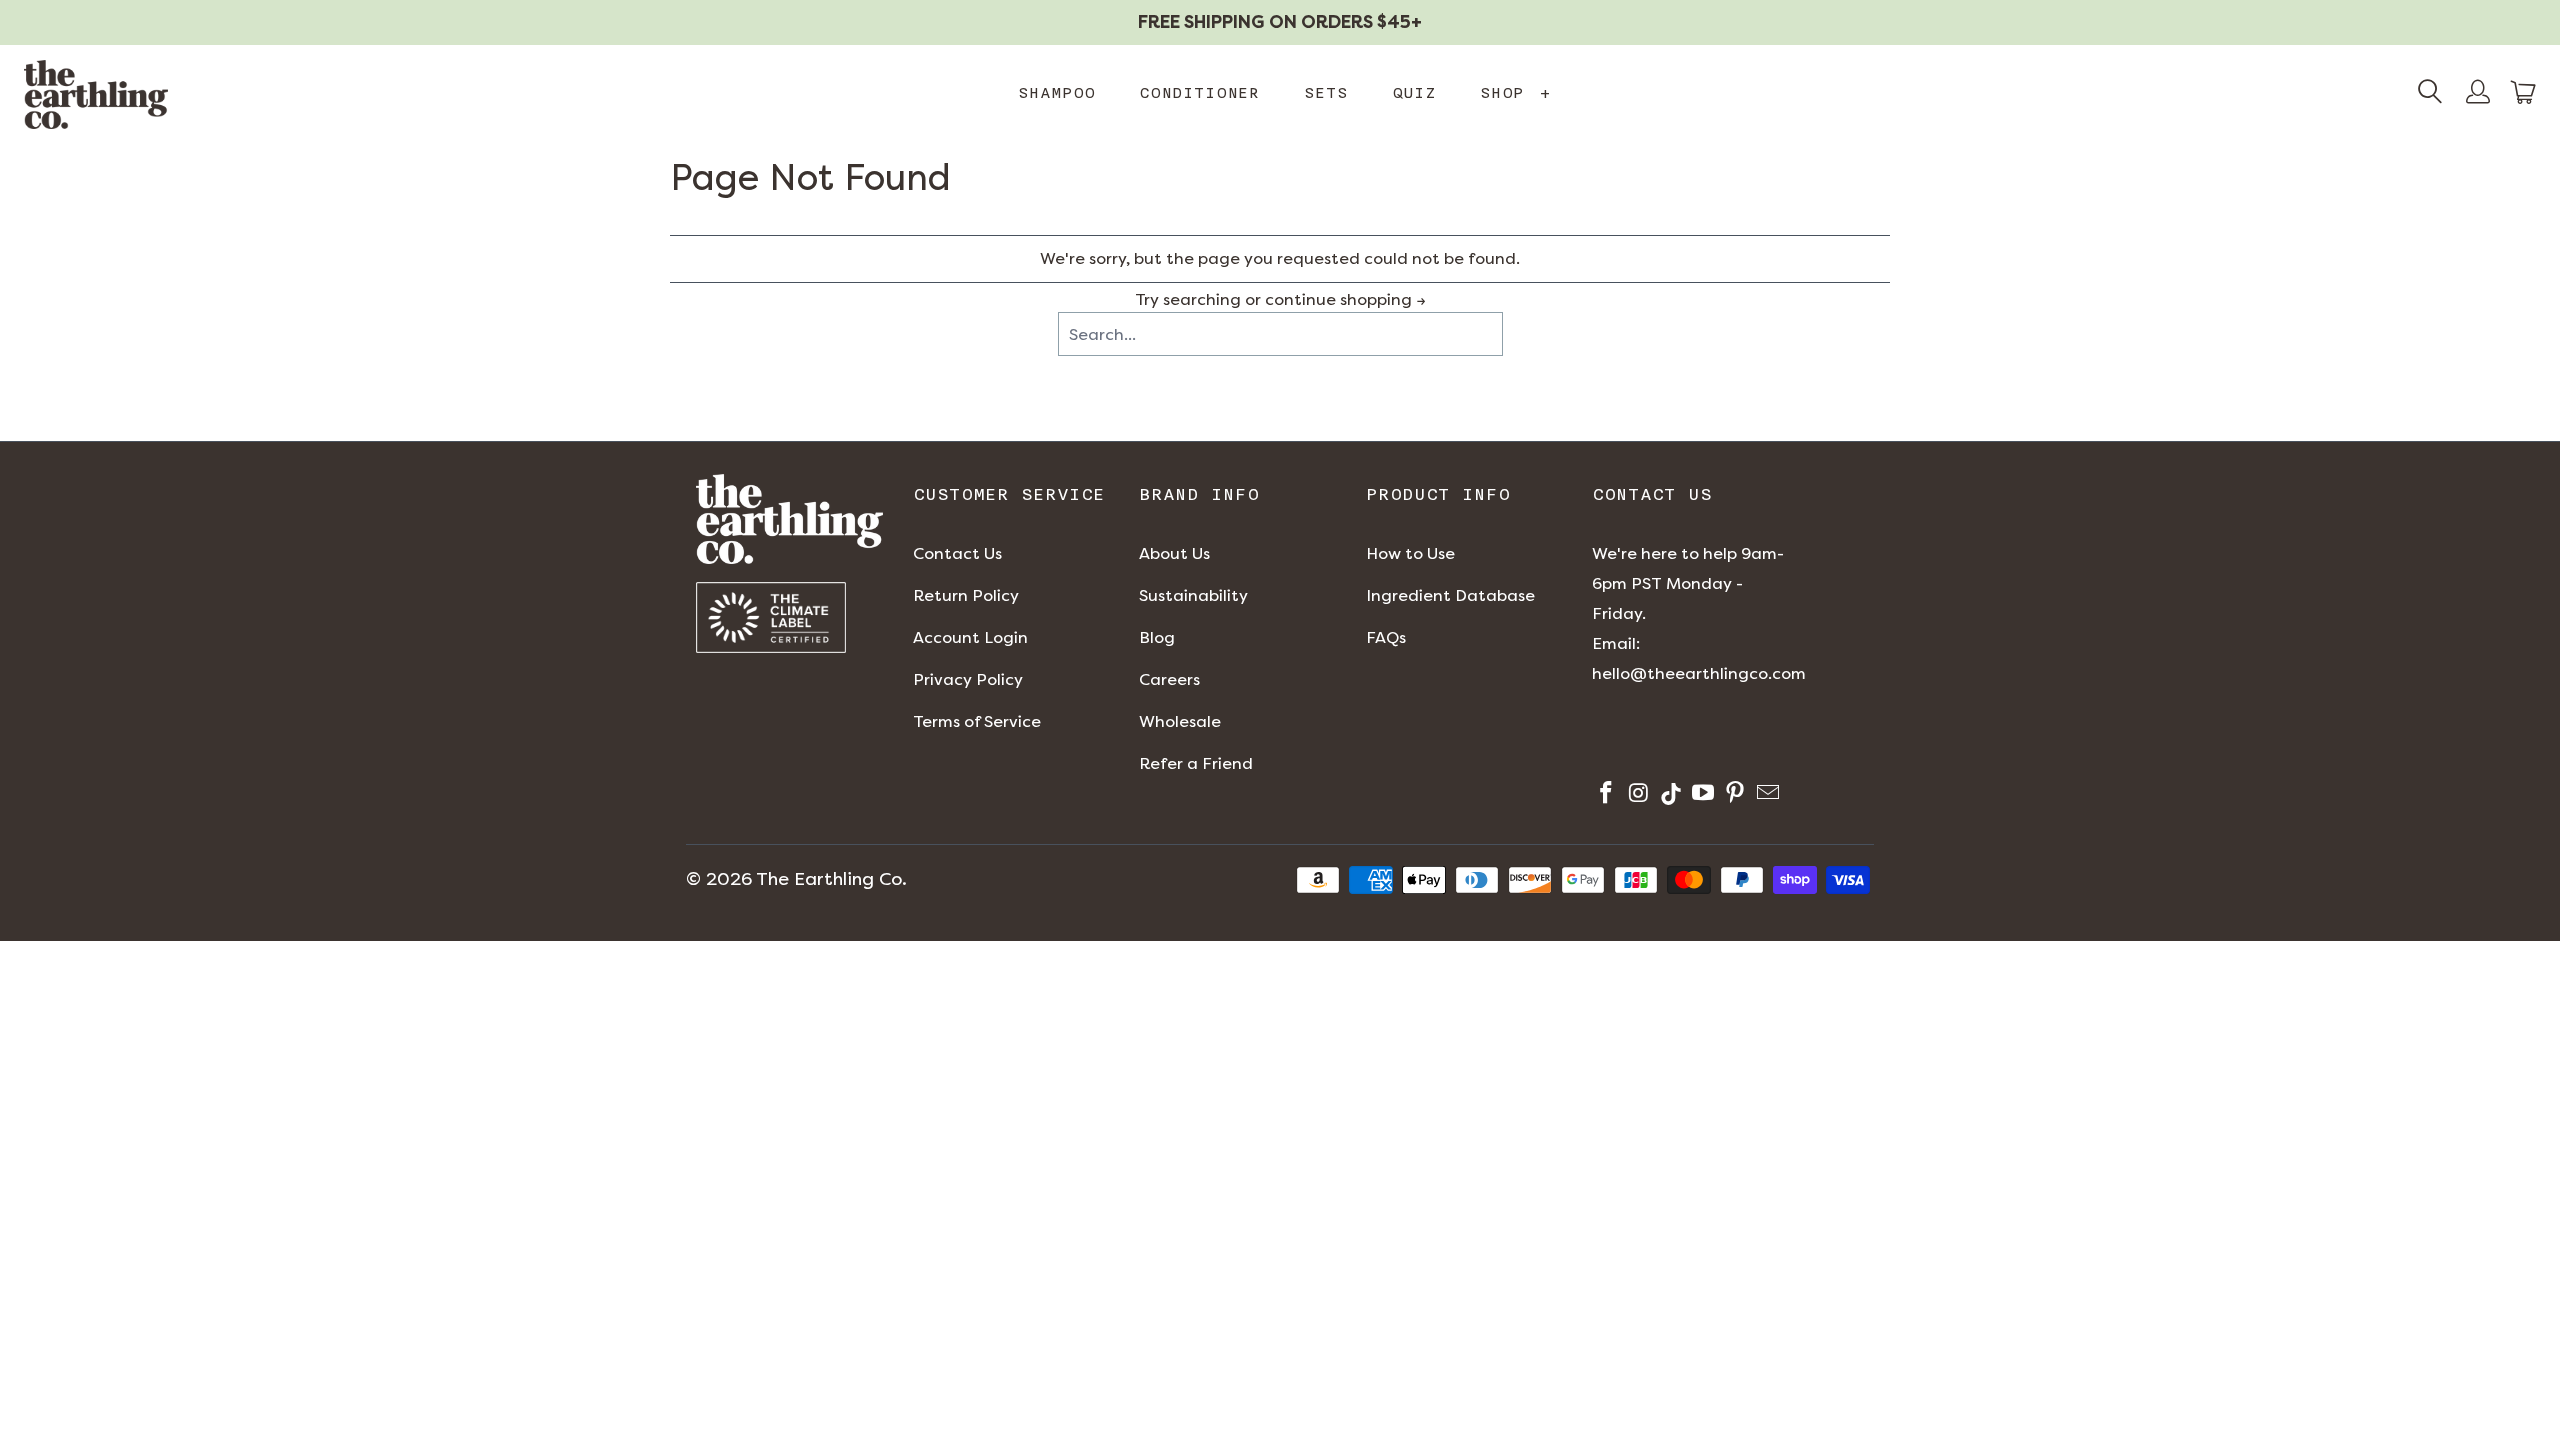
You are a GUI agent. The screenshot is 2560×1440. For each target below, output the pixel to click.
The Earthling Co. (831, 879)
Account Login (970, 637)
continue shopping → (1345, 299)
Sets (1326, 93)
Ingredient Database (1450, 595)
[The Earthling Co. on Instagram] (1636, 795)
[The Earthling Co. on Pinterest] (1733, 795)
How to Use (1410, 553)
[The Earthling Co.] (96, 94)
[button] (2524, 92)
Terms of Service (977, 721)
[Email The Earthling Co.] (1765, 795)
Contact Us (957, 553)
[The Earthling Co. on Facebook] (1604, 795)
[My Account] (2478, 94)
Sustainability (1193, 595)
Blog (1157, 637)
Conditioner (1199, 93)
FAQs (1386, 637)
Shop (1515, 93)
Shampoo (1056, 93)
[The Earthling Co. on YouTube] (1701, 795)
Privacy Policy (968, 679)
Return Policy (966, 595)
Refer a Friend (1196, 763)
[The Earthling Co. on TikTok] (1669, 795)
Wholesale (1180, 721)
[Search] (2430, 94)
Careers (1169, 679)
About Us (1174, 553)
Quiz (1414, 93)
